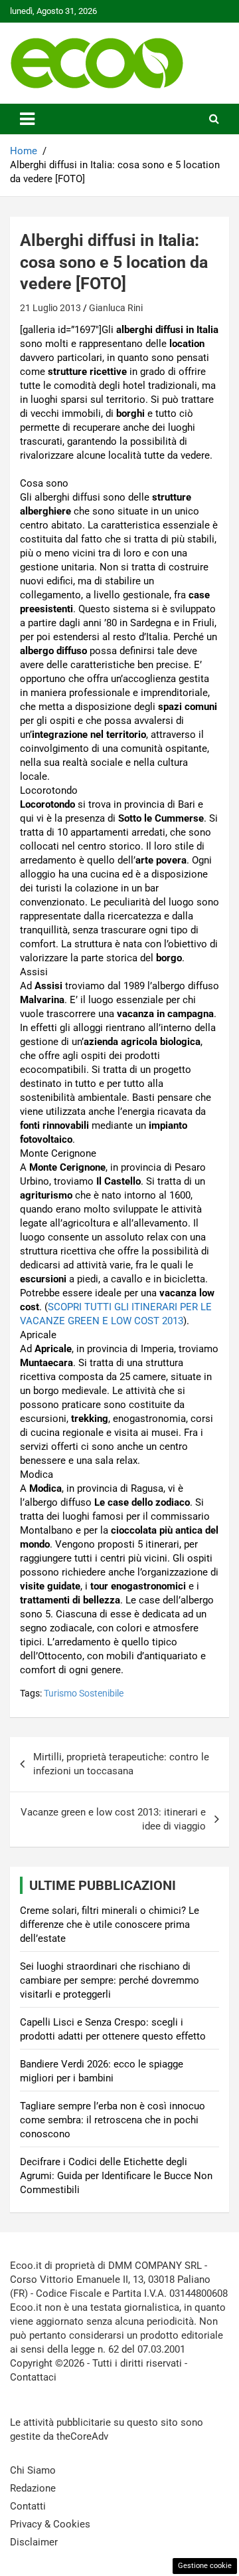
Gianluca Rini (116, 308)
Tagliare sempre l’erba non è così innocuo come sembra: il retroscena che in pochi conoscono (113, 2120)
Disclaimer (34, 2542)
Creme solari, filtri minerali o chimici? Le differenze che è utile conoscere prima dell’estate (110, 1925)
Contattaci (33, 2377)
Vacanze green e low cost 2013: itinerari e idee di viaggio (113, 1819)
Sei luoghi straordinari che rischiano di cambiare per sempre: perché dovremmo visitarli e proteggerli (110, 1980)
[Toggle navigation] (27, 119)
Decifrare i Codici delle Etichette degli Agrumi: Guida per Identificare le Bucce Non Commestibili (116, 2176)
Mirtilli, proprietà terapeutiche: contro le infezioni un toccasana (121, 1764)
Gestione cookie (205, 2566)
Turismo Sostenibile (84, 1693)
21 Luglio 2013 (50, 308)
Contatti (28, 2506)
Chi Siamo (33, 2470)
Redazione (33, 2488)
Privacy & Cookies (50, 2524)
